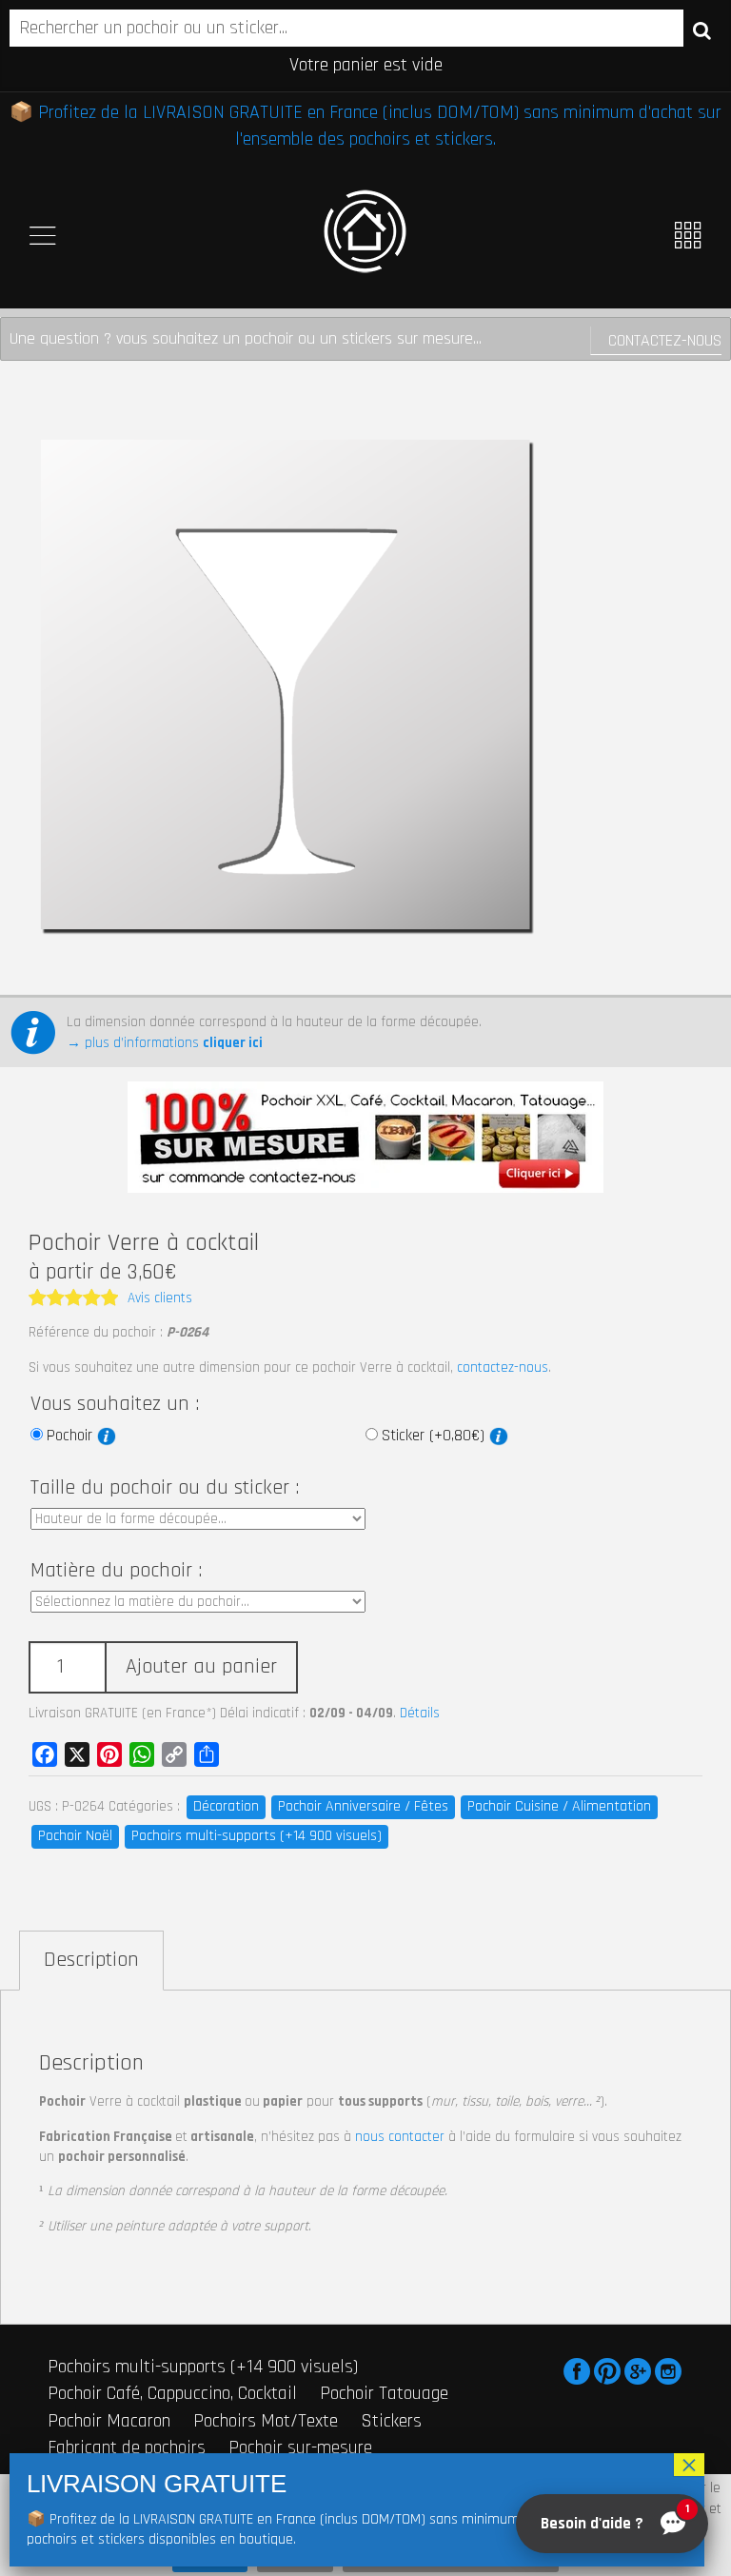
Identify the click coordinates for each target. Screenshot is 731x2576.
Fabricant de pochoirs (127, 2447)
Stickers (391, 2421)
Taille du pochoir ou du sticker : (165, 1488)
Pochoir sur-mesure (300, 2447)
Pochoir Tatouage (384, 2393)
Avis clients (160, 1298)
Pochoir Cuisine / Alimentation (559, 1806)
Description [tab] (91, 1960)
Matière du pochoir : (116, 1571)
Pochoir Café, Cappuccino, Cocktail (172, 2393)
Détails (420, 1713)
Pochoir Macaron (109, 2421)
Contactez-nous (665, 340)
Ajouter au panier (201, 1667)
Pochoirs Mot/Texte (266, 2421)
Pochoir (72, 1436)
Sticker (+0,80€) (435, 1436)
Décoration (226, 1806)
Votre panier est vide (366, 65)
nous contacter (400, 2137)
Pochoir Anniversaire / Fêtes (363, 1806)
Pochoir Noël (75, 1836)
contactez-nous (503, 1367)
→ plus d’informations (165, 1043)
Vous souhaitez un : (115, 1404)
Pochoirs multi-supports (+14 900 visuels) (257, 1836)
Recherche (702, 30)
